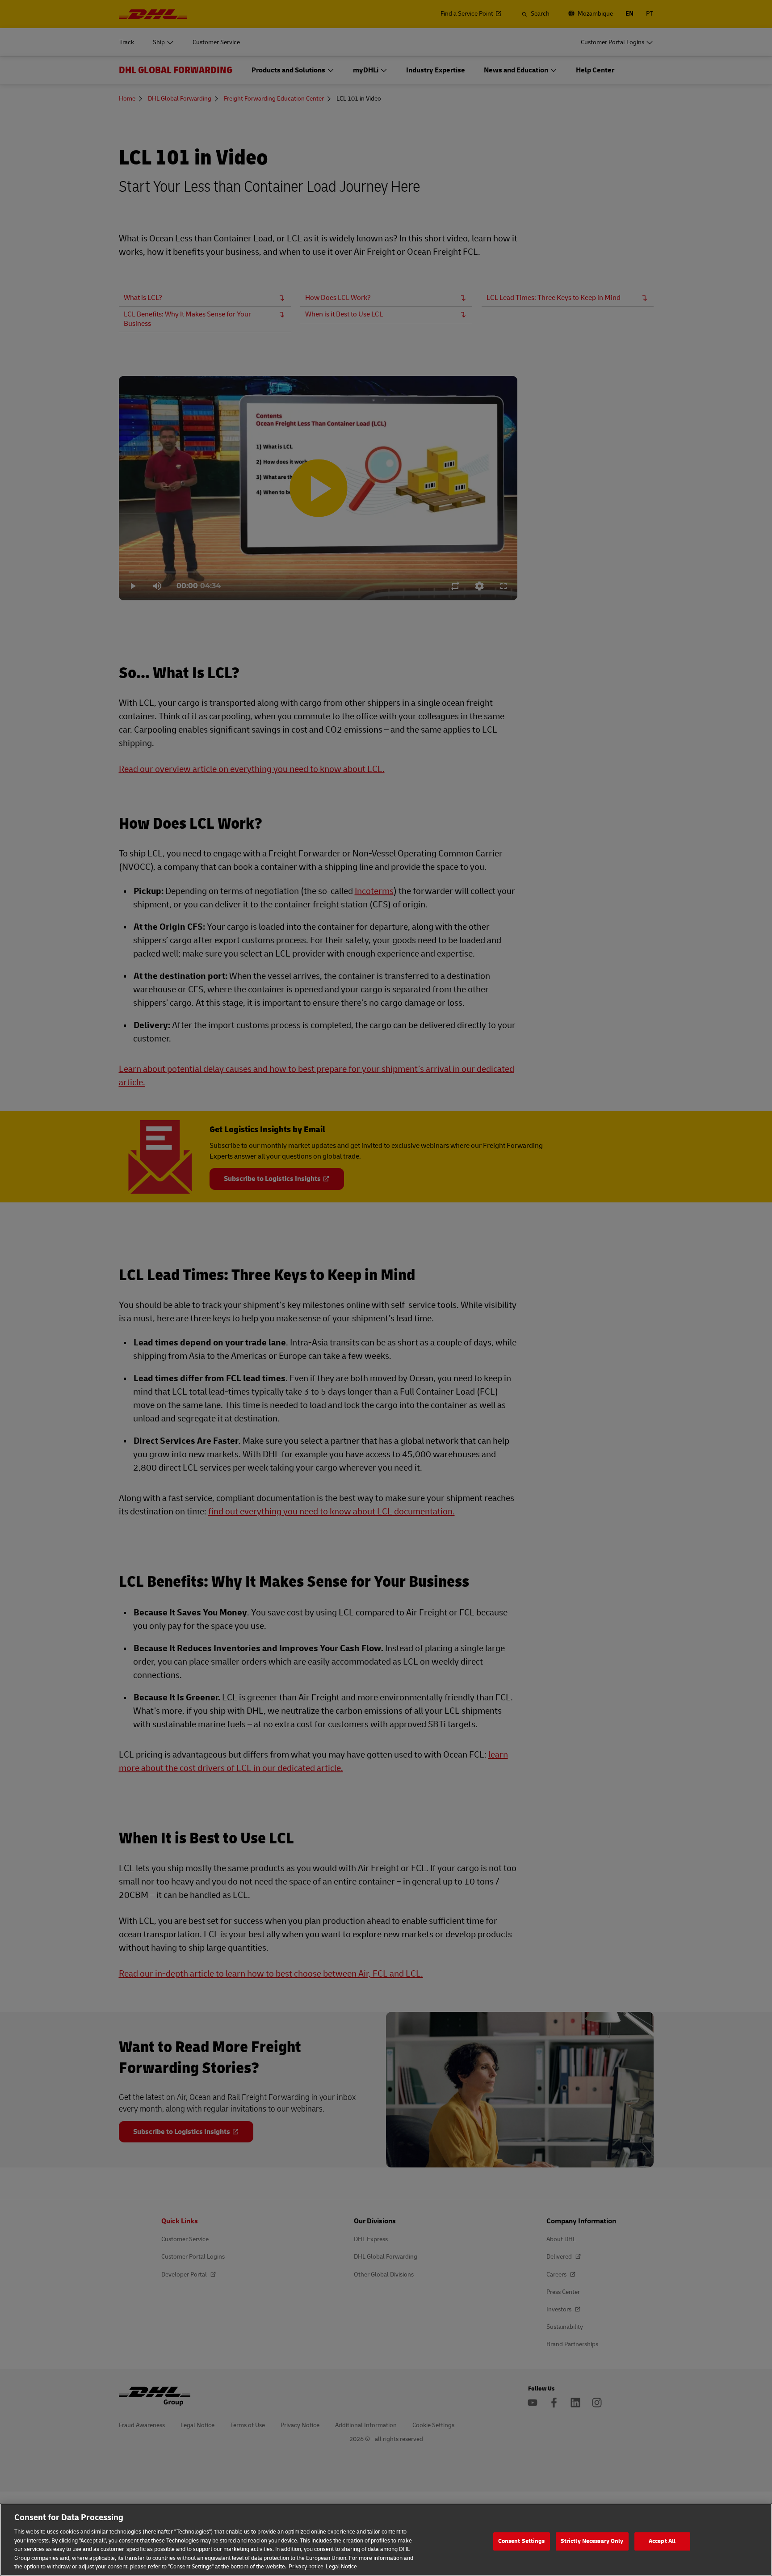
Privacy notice (306, 2567)
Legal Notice (341, 2567)
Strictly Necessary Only (592, 2541)
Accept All (662, 2541)
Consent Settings (522, 2541)
